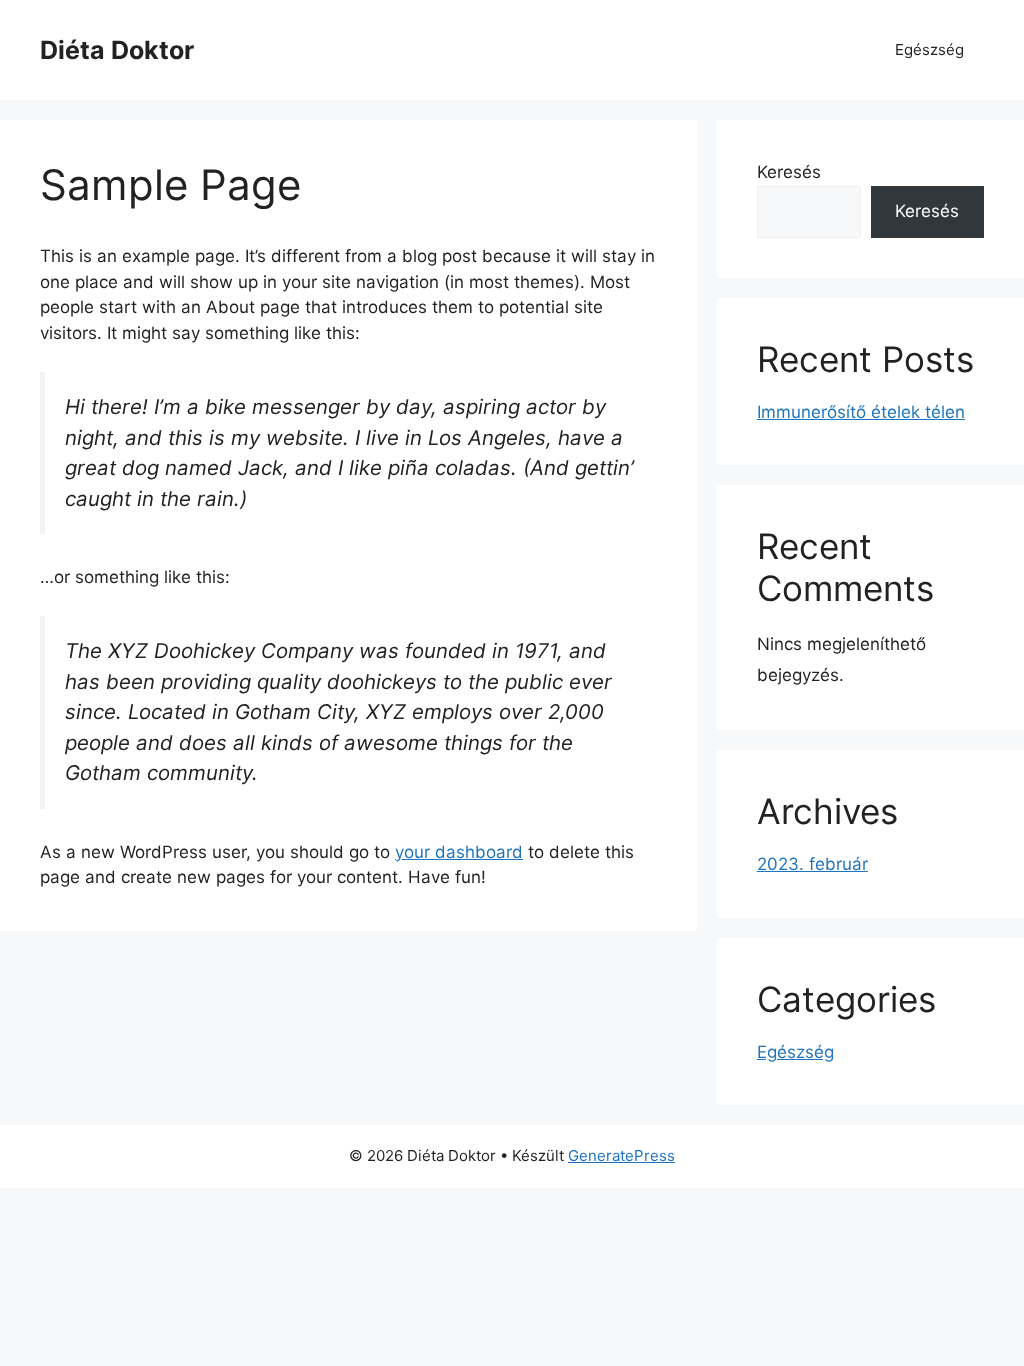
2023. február (812, 864)
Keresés (789, 172)
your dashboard (459, 852)
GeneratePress (621, 1155)
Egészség (929, 49)
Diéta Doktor (117, 50)
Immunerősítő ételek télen (861, 412)
